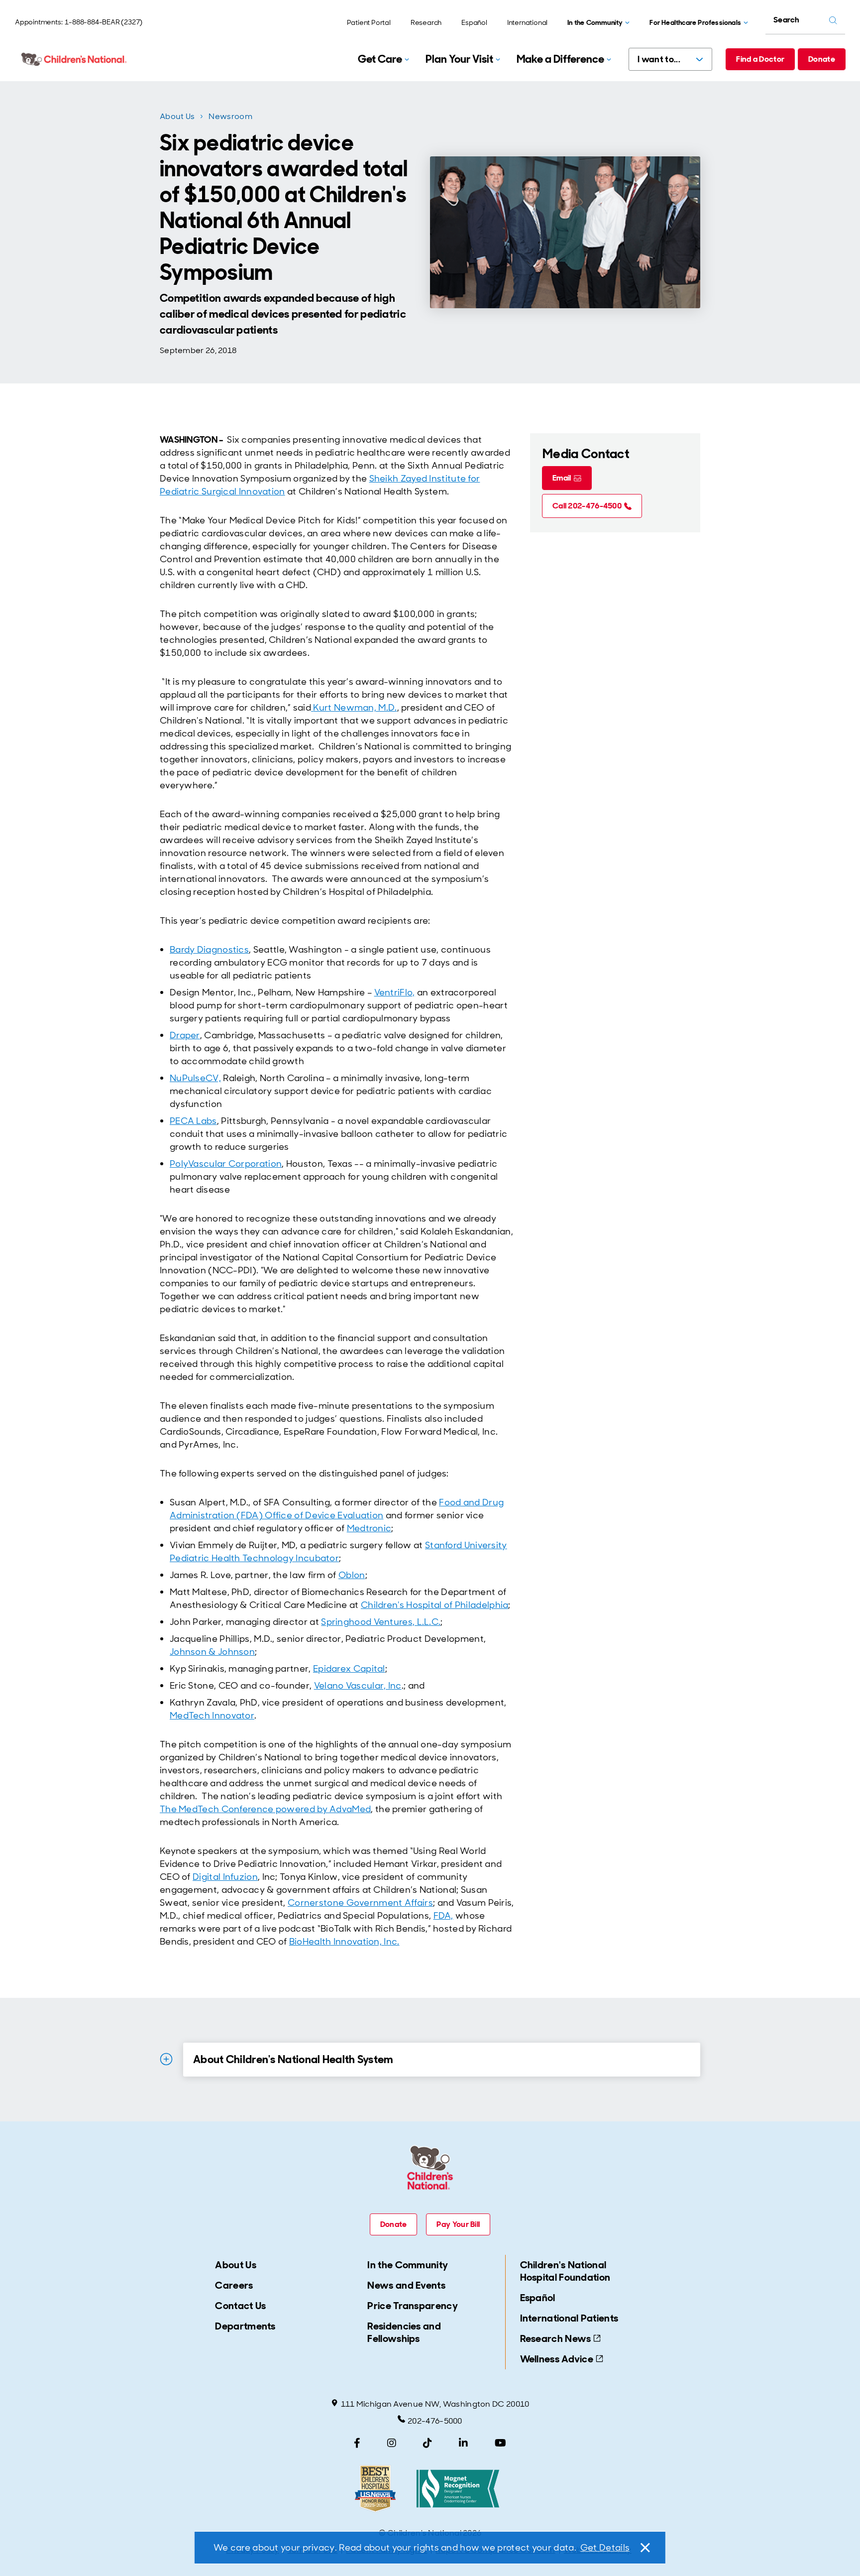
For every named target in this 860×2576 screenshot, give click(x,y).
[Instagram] (392, 2443)
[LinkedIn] (463, 2443)
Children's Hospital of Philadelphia (435, 1605)
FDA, (443, 1916)
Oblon (352, 1575)
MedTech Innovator (212, 1716)
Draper (185, 1035)
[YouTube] (500, 2443)
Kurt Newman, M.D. (355, 708)
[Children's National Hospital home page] (75, 59)
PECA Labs (193, 1121)
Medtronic (369, 1528)
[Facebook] (357, 2443)
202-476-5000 (435, 2421)
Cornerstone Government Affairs (360, 1903)
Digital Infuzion (225, 1877)
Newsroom (230, 116)
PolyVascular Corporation (226, 1164)
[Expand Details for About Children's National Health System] (166, 2059)
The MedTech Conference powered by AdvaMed (265, 1809)
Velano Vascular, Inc (358, 1686)
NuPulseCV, (195, 1078)
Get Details (605, 2548)
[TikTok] (428, 2443)
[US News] (375, 2489)
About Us (177, 116)
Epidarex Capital (349, 1669)
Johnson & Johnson (212, 1652)
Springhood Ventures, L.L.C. (381, 1622)
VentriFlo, (395, 992)
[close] (645, 2548)
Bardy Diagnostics (209, 950)
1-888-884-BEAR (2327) (104, 22)
